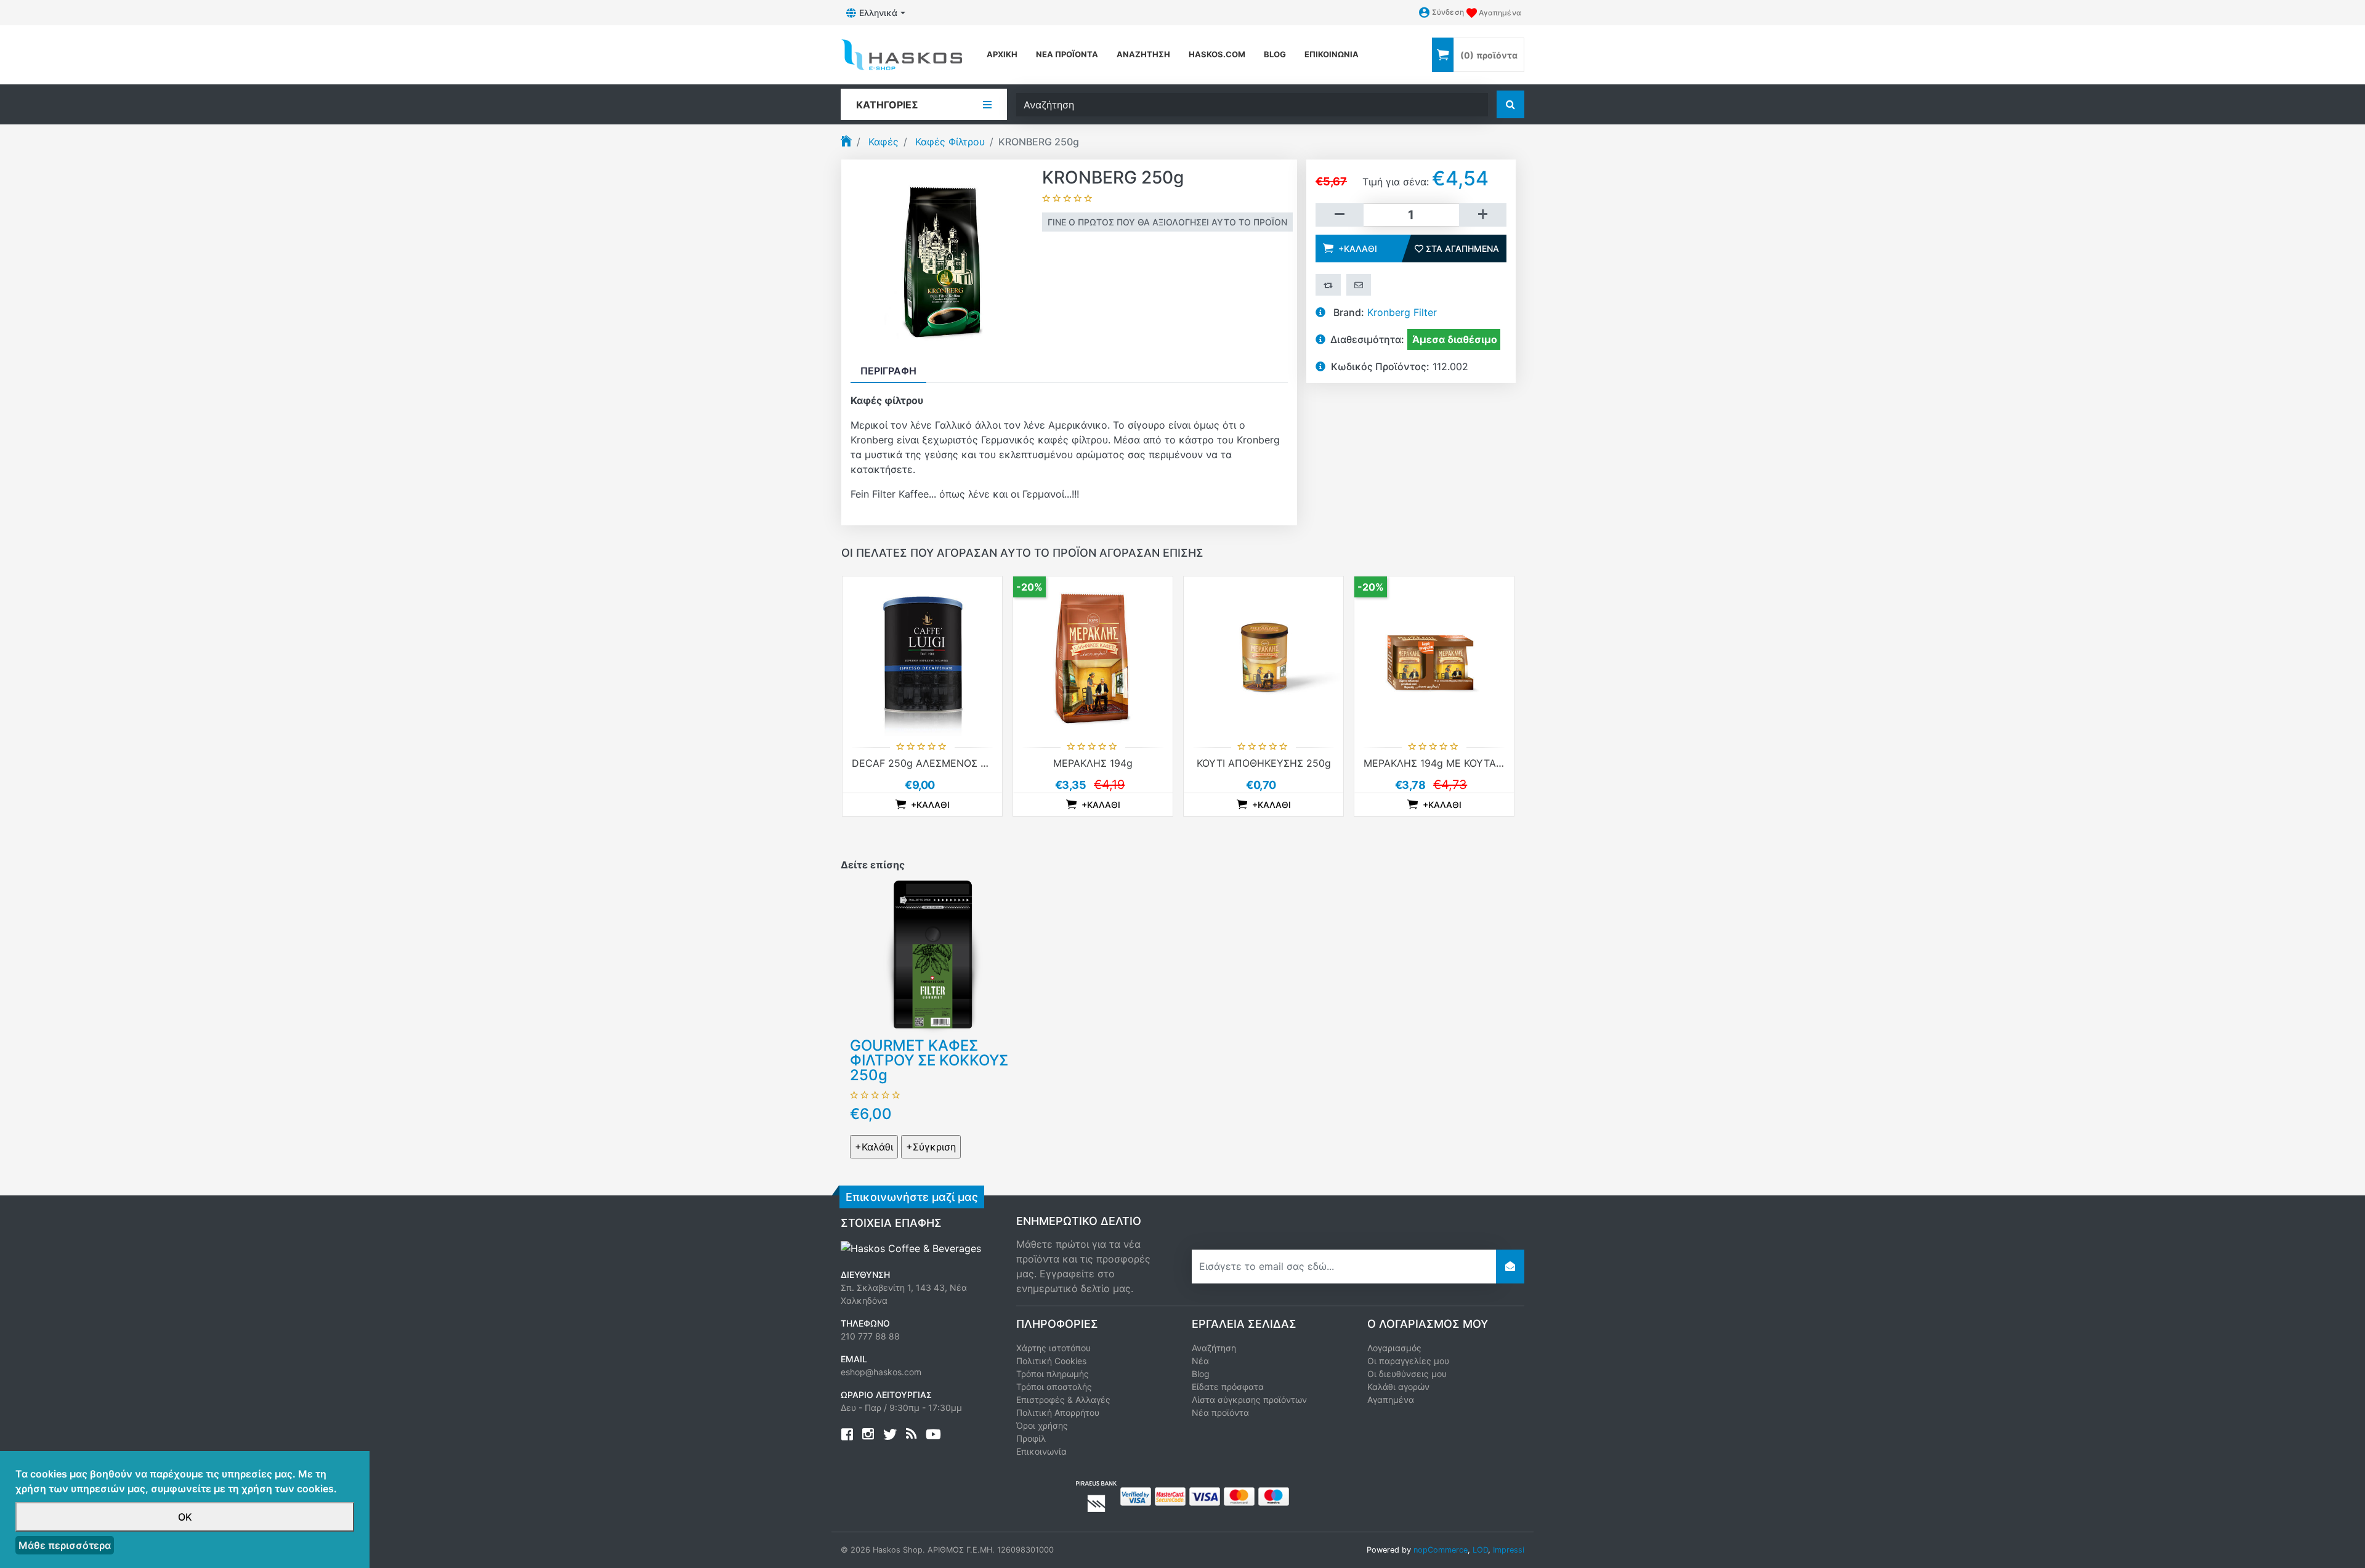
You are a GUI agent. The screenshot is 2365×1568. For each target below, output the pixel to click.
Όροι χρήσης (1042, 1425)
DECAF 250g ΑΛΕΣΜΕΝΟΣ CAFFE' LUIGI (947, 763)
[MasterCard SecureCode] (1170, 1495)
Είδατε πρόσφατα (1228, 1387)
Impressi (1509, 1550)
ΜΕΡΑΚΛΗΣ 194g (1093, 763)
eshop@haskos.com (881, 1372)
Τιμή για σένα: (1396, 182)
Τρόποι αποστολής (1054, 1387)
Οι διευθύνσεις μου (1407, 1374)
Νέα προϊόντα (1067, 54)
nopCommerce (1441, 1550)
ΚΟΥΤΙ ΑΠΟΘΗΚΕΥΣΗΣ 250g (1264, 763)
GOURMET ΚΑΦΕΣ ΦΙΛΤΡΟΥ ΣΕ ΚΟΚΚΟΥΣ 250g (929, 1060)
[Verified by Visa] (1136, 1495)
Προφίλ (1031, 1438)
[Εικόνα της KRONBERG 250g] (942, 259)
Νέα (1200, 1361)
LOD (1480, 1550)
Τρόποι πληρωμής (1053, 1374)
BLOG (1275, 54)
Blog (1201, 1374)
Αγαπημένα (1391, 1400)
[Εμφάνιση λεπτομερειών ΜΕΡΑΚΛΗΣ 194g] (1093, 656)
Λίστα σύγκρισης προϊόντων (1249, 1400)
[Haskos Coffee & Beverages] (911, 1248)
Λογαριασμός (1394, 1348)
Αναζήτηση (1143, 54)
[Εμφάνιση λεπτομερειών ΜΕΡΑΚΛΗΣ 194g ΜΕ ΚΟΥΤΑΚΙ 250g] (1434, 656)
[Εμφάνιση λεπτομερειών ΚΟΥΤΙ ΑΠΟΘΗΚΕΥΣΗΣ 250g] (1263, 656)
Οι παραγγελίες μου (1408, 1361)
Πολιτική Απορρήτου (1058, 1412)
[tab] (888, 371)
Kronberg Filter (1402, 312)
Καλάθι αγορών (1398, 1387)
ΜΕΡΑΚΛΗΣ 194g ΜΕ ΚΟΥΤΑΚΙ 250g (1448, 763)
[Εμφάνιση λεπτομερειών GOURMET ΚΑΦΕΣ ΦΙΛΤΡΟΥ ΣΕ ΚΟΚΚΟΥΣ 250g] (933, 955)
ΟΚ (185, 1517)
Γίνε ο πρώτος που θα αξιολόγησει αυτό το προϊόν (1167, 222)
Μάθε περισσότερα (65, 1545)
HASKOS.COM (1217, 54)
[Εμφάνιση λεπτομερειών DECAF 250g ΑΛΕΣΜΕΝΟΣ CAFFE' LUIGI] (922, 656)
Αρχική (1002, 54)
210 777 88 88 (870, 1336)
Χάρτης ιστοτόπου (1053, 1348)
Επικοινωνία (1332, 54)
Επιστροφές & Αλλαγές (1063, 1400)
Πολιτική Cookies (1051, 1361)
